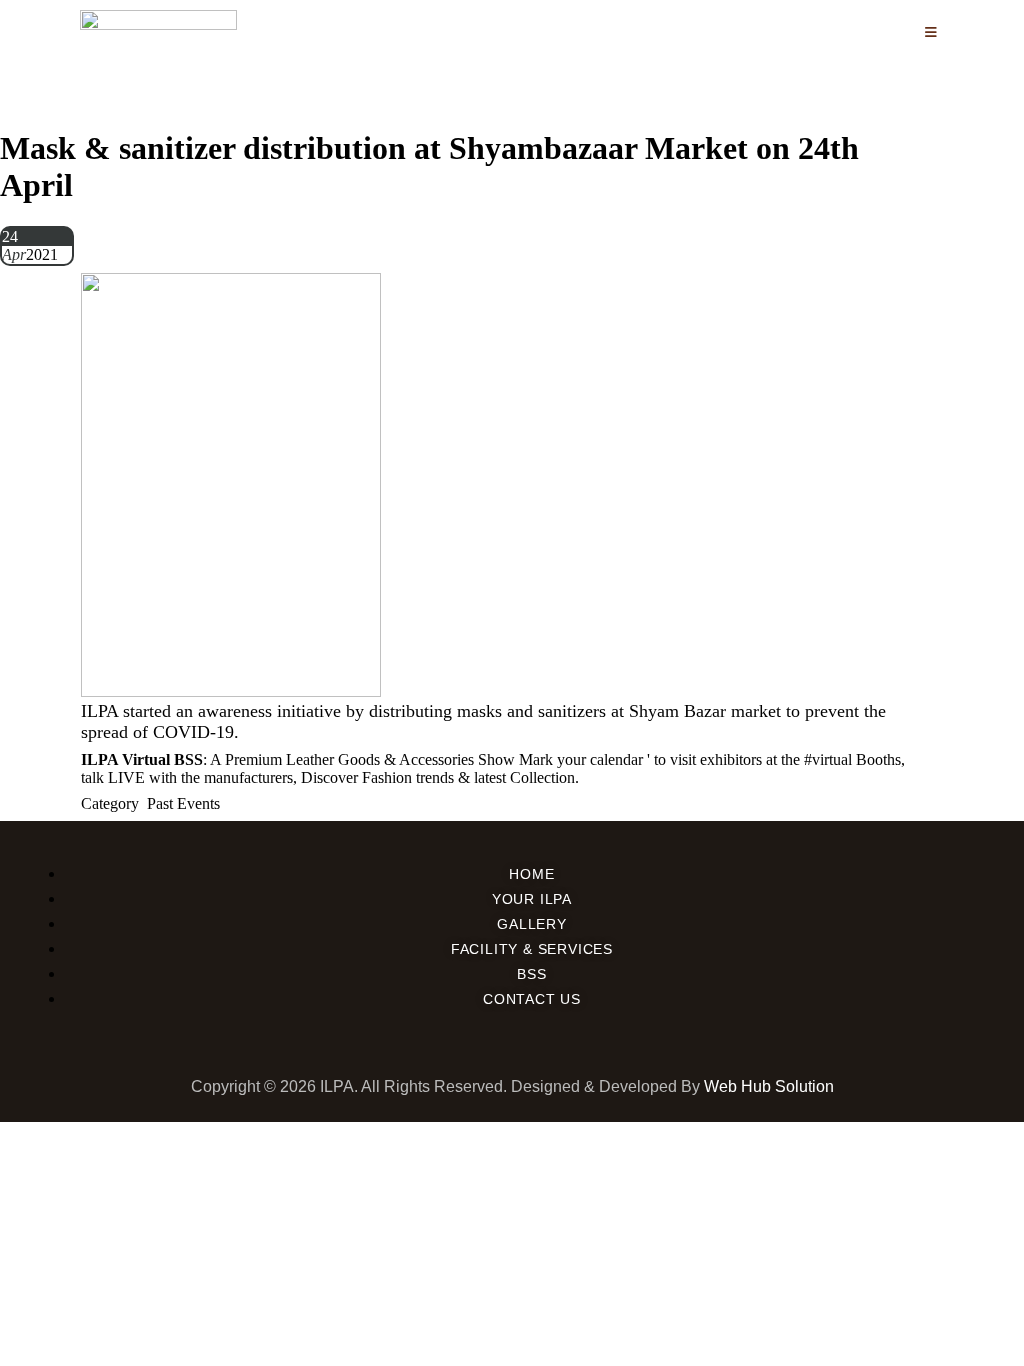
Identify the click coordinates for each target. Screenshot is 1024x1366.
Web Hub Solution (769, 1086)
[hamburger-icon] (931, 32)
